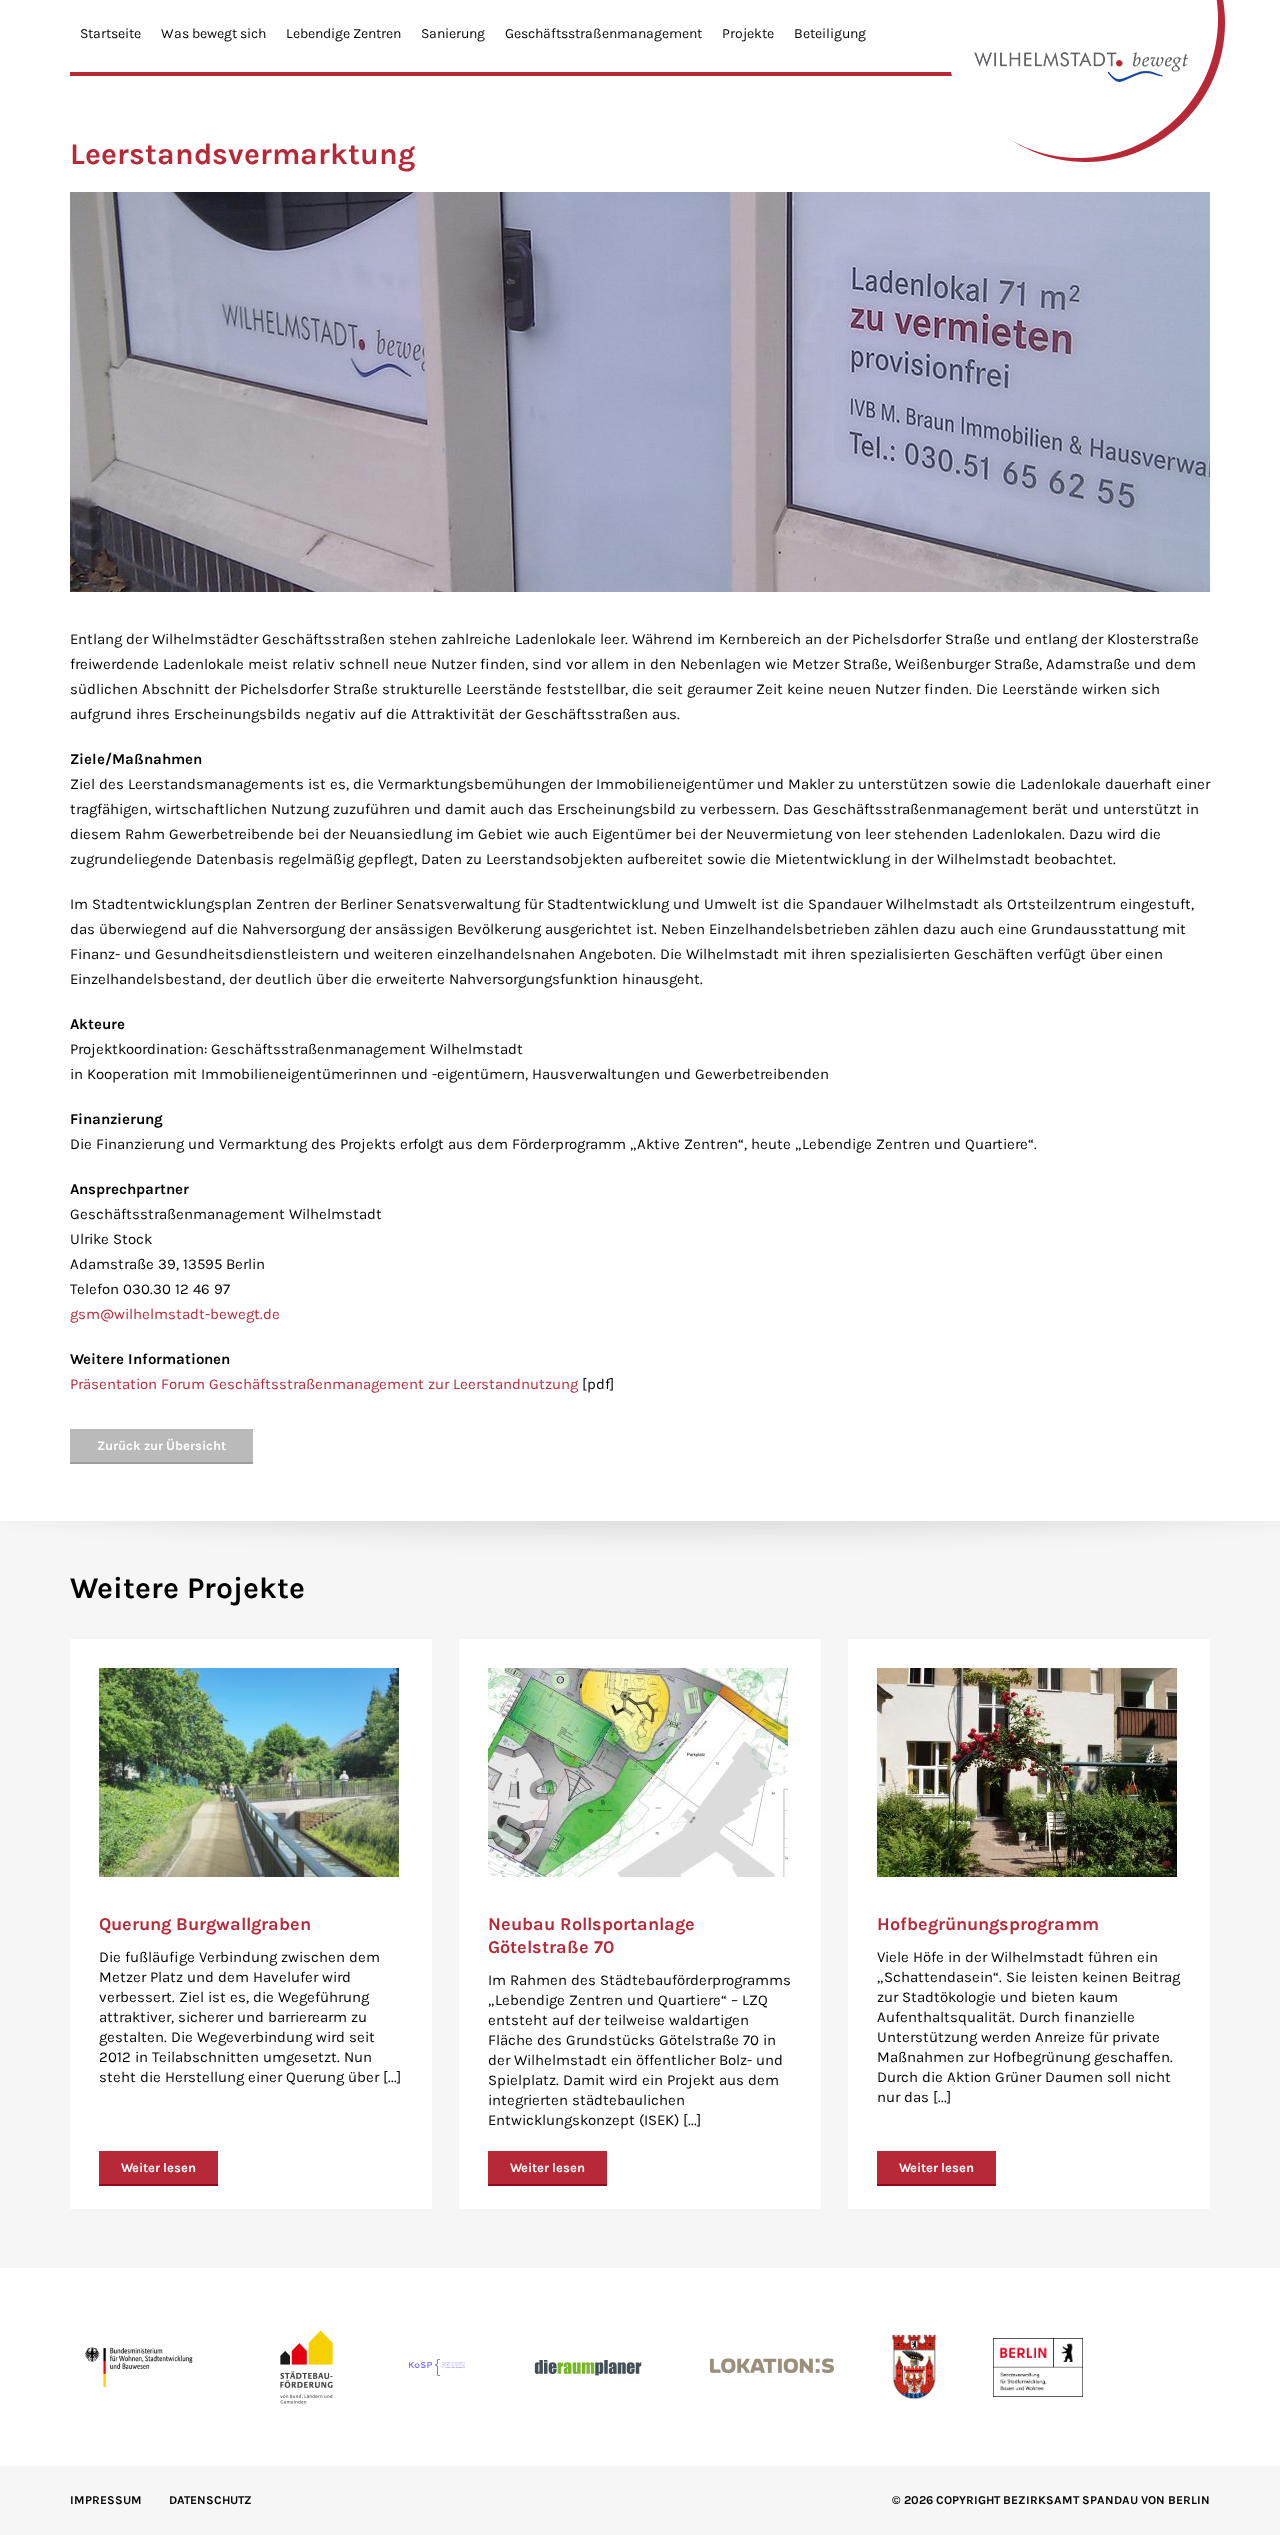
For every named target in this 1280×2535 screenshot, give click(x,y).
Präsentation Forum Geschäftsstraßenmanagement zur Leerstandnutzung (324, 1384)
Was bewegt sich (213, 33)
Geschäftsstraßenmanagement (603, 33)
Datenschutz (210, 2500)
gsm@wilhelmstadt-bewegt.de (175, 1314)
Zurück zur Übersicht (161, 1445)
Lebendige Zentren (343, 33)
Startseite (110, 33)
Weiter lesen (158, 2167)
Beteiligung (830, 33)
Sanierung (453, 33)
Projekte (748, 33)
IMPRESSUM (106, 2500)
